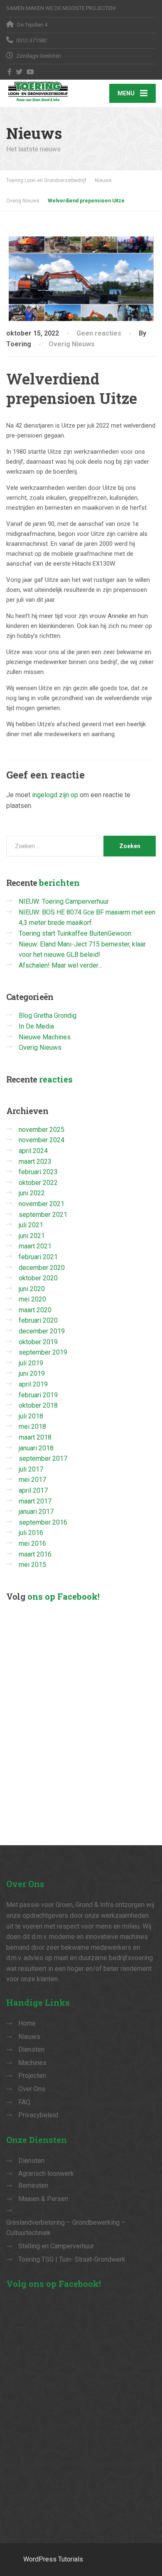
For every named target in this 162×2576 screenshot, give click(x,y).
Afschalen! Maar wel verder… (60, 965)
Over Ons (32, 2089)
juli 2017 (31, 1469)
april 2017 (33, 1490)
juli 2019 (31, 1363)
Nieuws (29, 2037)
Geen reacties (99, 333)
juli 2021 (31, 1225)
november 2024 (42, 1140)
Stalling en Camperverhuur (56, 2246)
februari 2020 (38, 1320)
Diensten (31, 2049)
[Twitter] (19, 72)
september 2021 (43, 1215)
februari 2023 (38, 1172)
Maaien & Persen (43, 2199)
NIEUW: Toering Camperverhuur (64, 901)
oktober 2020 (38, 1278)
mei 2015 (32, 1565)
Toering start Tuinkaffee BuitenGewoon (75, 933)
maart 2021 (35, 1246)
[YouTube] (31, 72)
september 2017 (43, 1458)
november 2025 (42, 1130)
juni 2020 (32, 1289)
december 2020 (42, 1268)
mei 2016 (32, 1543)
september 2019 (43, 1352)
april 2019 (33, 1384)
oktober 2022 (38, 1183)
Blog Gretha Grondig (48, 1016)
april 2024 (33, 1151)
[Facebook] (10, 72)
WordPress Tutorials (53, 2559)
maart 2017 (35, 1501)
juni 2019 (32, 1373)
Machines (32, 2063)
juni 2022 (32, 1193)
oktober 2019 (38, 1342)
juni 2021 (32, 1236)
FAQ (24, 2102)
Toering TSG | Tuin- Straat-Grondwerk (72, 2259)
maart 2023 (35, 1162)
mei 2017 (32, 1480)
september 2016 (43, 1522)
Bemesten (33, 2186)
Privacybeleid (38, 2115)
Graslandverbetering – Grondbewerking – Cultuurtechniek (66, 2228)
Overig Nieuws (72, 344)
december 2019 (42, 1331)
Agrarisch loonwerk (46, 2173)
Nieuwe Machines (45, 1037)
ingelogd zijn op (55, 795)
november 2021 (42, 1204)
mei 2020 (32, 1299)
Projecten (32, 2076)
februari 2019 (38, 1395)
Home (27, 2023)
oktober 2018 (38, 1405)
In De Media (36, 1026)
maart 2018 (35, 1437)
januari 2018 (36, 1448)
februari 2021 (38, 1257)
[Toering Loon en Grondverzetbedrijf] (44, 91)
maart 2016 (35, 1554)
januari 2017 (36, 1512)
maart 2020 (35, 1310)
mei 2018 (32, 1427)
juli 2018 (31, 1416)
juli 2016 (31, 1533)
